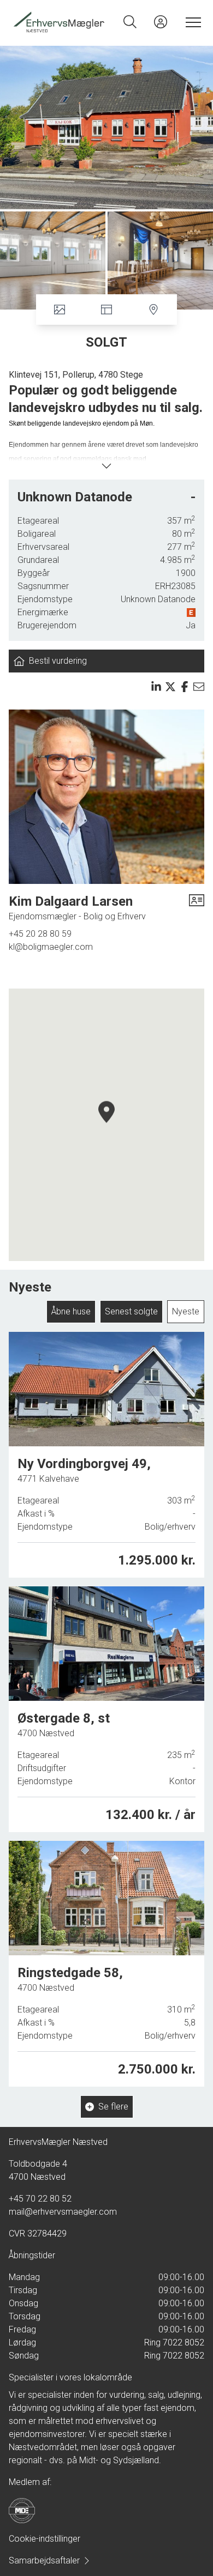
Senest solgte (131, 1311)
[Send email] (199, 687)
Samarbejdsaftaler (44, 2560)
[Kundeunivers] (161, 22)
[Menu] (191, 22)
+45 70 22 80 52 (40, 2199)
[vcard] (197, 908)
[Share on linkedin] (156, 687)
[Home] (59, 22)
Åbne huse (71, 1311)
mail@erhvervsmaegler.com (63, 2212)
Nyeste (186, 1311)
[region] (106, 1125)
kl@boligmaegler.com (51, 947)
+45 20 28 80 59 (40, 934)
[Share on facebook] (185, 687)
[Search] (130, 22)
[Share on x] (170, 687)
